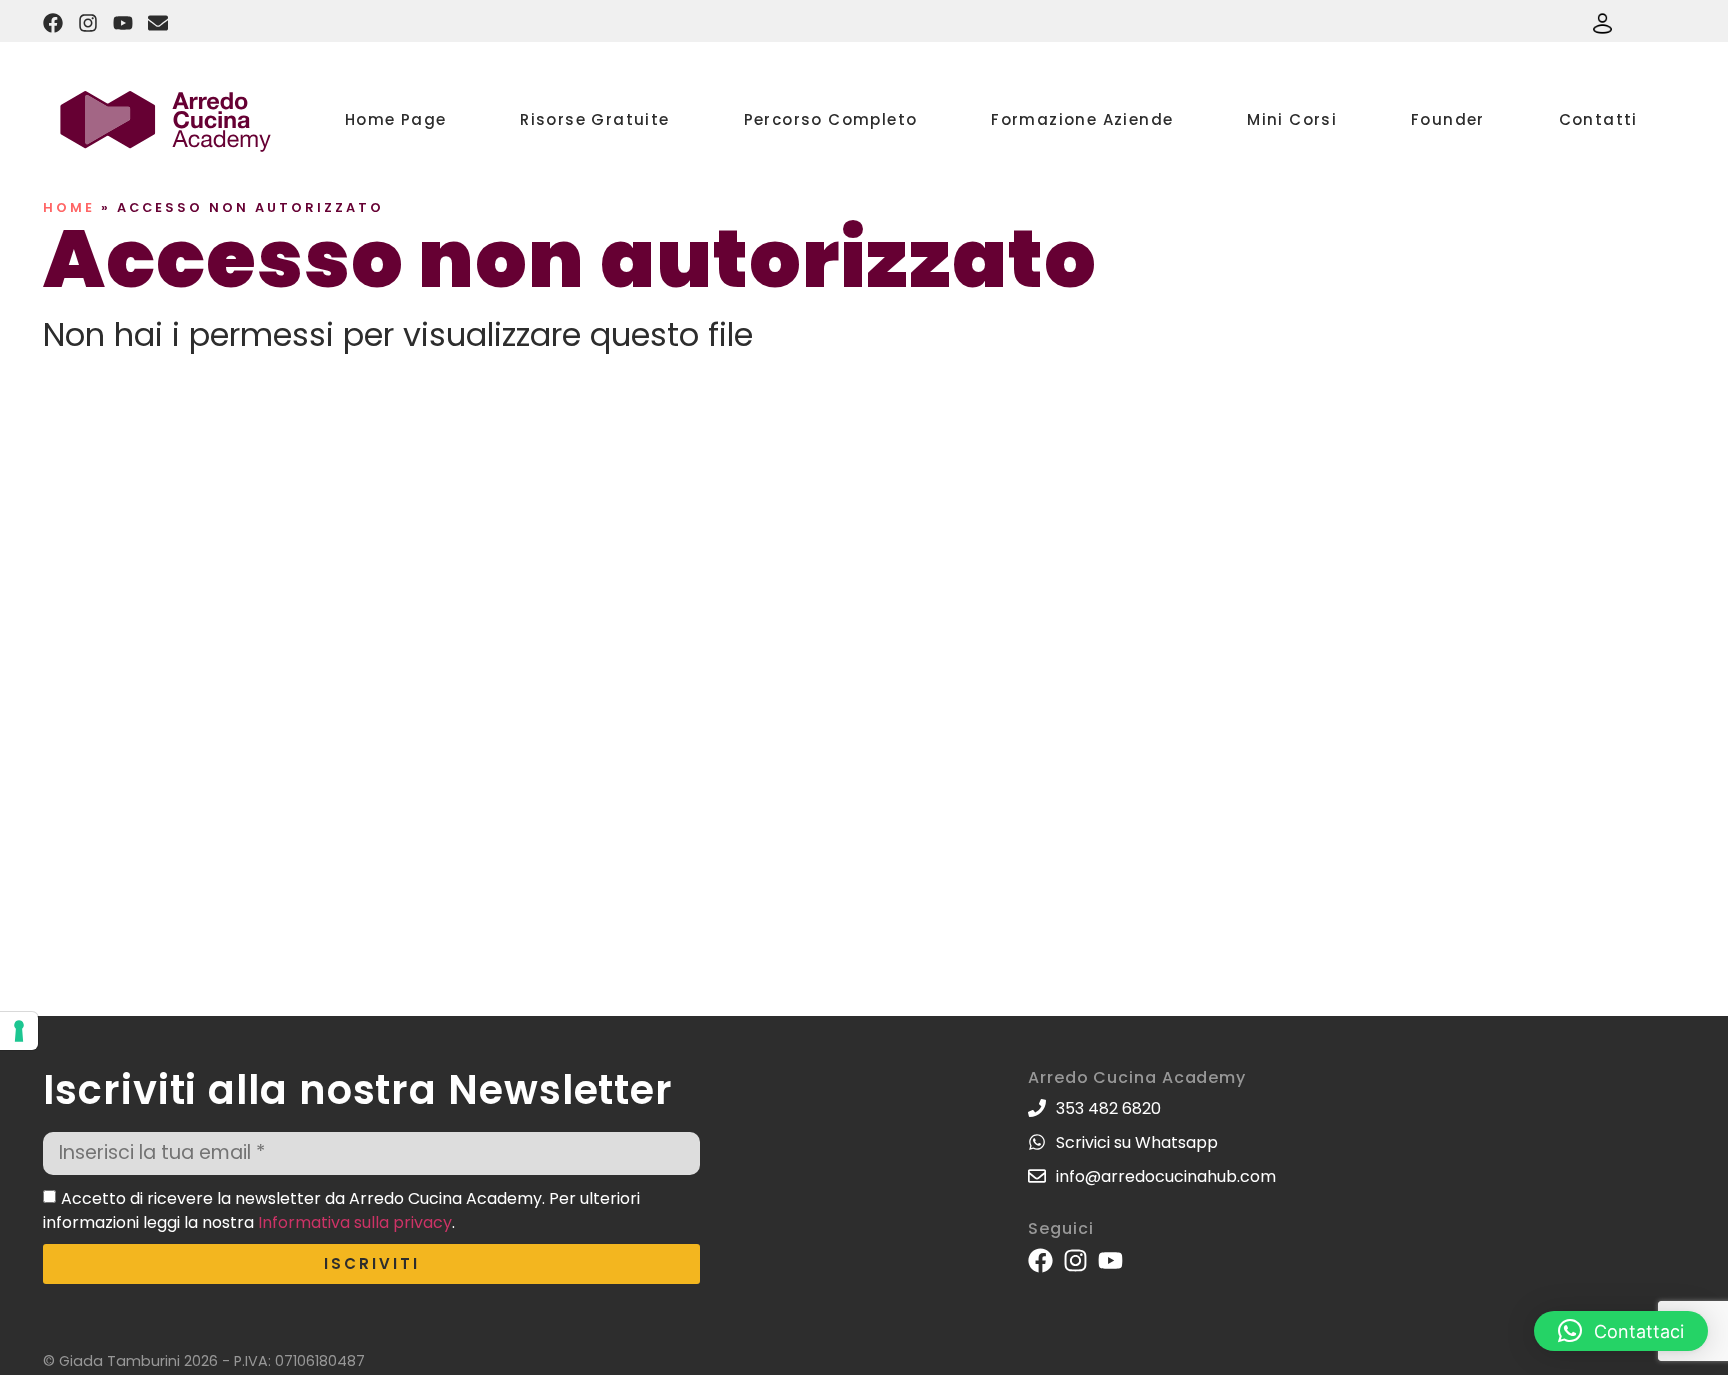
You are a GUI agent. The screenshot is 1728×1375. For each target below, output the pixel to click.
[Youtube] (123, 23)
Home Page (396, 119)
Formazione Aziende (1082, 119)
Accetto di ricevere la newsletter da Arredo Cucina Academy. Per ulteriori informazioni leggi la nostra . (341, 1210)
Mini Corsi (1292, 119)
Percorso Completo (831, 119)
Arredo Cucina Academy (1137, 1077)
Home (69, 207)
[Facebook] (53, 23)
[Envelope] (158, 23)
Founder (1448, 119)
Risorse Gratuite (594, 119)
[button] (1621, 1331)
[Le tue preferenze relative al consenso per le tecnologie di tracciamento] (19, 1031)
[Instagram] (88, 23)
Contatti (1598, 119)
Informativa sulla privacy (355, 1222)
